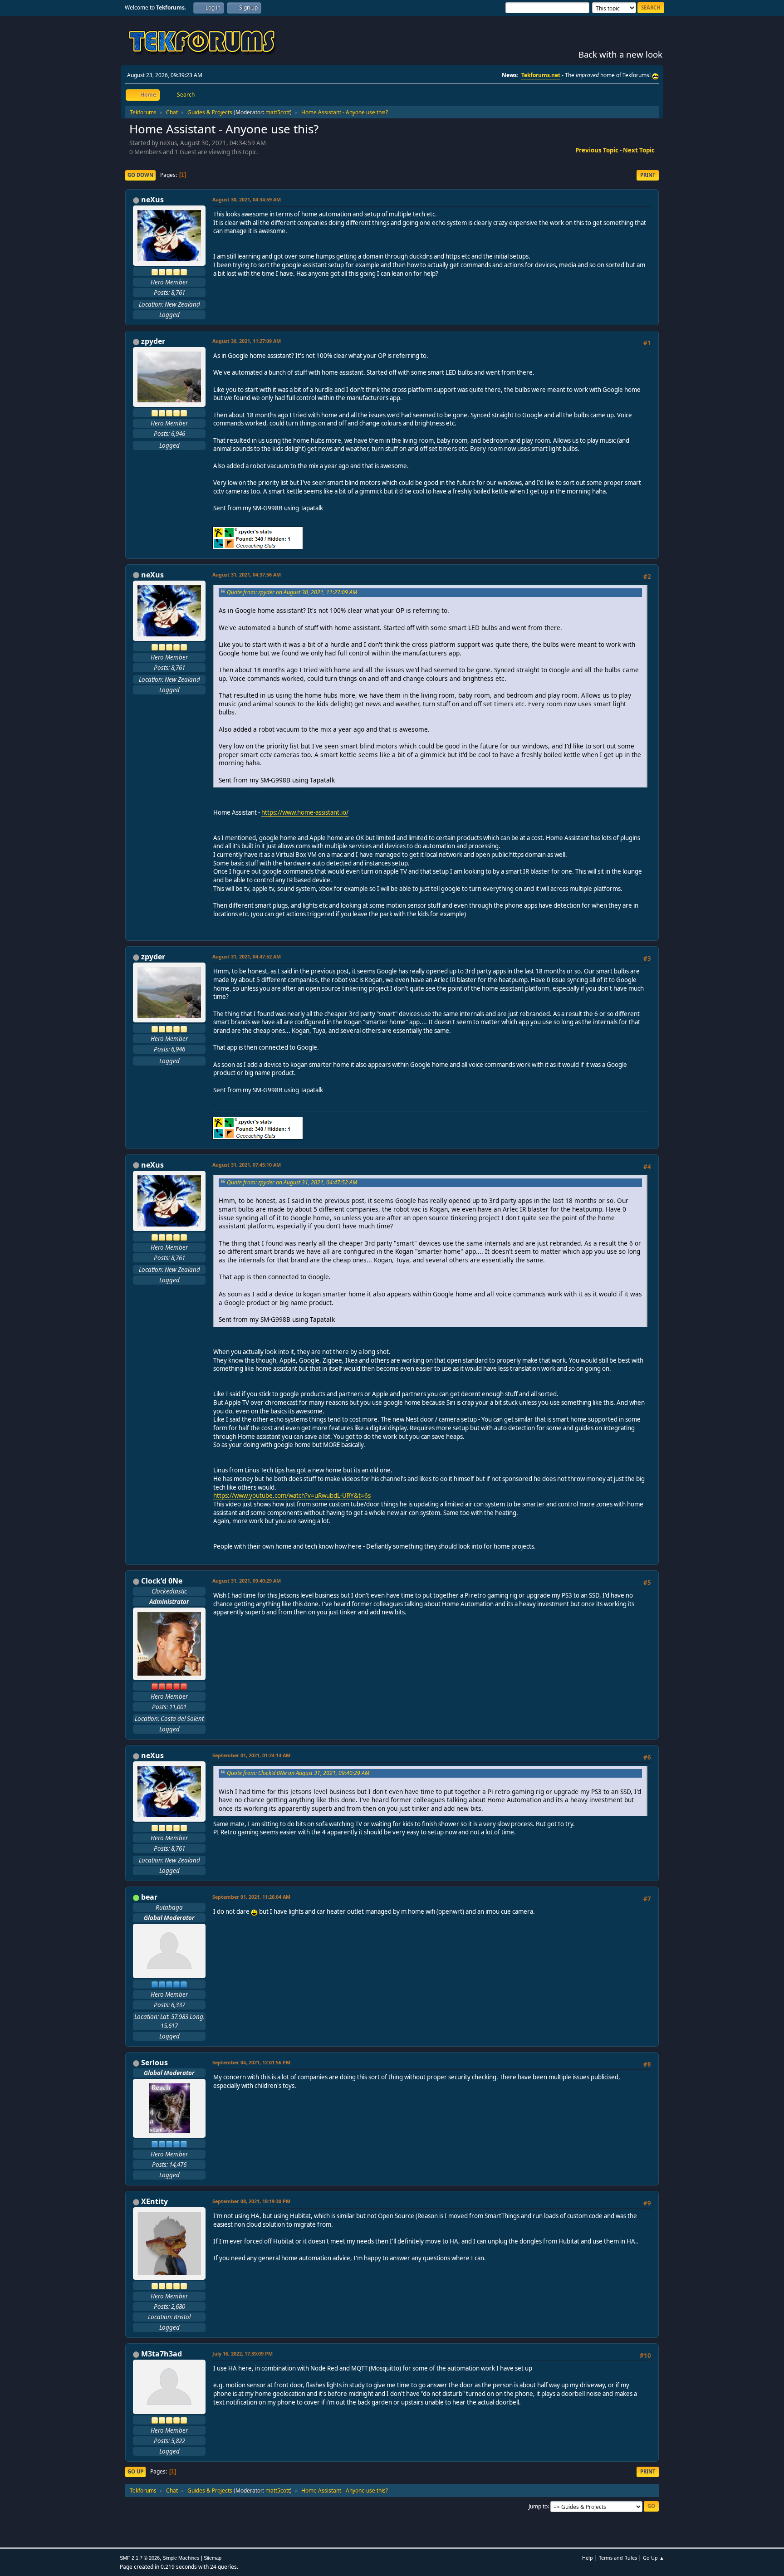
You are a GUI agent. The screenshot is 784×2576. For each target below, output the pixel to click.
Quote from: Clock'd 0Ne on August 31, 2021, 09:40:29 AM (298, 1773)
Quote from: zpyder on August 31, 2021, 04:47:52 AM (292, 1182)
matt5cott (278, 112)
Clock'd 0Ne (162, 1581)
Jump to (538, 2506)
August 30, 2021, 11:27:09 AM (247, 341)
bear (149, 1897)
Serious (154, 2063)
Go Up (135, 2471)
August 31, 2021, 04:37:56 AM (247, 574)
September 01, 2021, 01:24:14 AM (251, 1755)
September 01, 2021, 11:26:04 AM (251, 1897)
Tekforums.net (541, 75)
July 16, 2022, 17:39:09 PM (243, 2354)
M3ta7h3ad (162, 2354)
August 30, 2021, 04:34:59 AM (247, 199)
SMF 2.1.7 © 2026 (140, 2558)
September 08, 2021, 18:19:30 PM (251, 2201)
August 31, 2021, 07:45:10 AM (247, 1165)
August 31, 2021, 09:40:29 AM (247, 1581)
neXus (152, 200)
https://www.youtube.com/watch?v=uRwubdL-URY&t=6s (292, 1496)
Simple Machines (181, 2558)
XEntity (154, 2201)
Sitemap (213, 2558)
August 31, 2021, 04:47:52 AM (247, 956)
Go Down (140, 175)
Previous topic (597, 150)
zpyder (153, 341)
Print (648, 175)
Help (588, 2558)
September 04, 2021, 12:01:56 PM (251, 2062)
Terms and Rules (618, 2558)
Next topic (639, 150)
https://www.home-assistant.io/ (305, 812)
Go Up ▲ (654, 2558)
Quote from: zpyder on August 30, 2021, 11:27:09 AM (292, 592)
